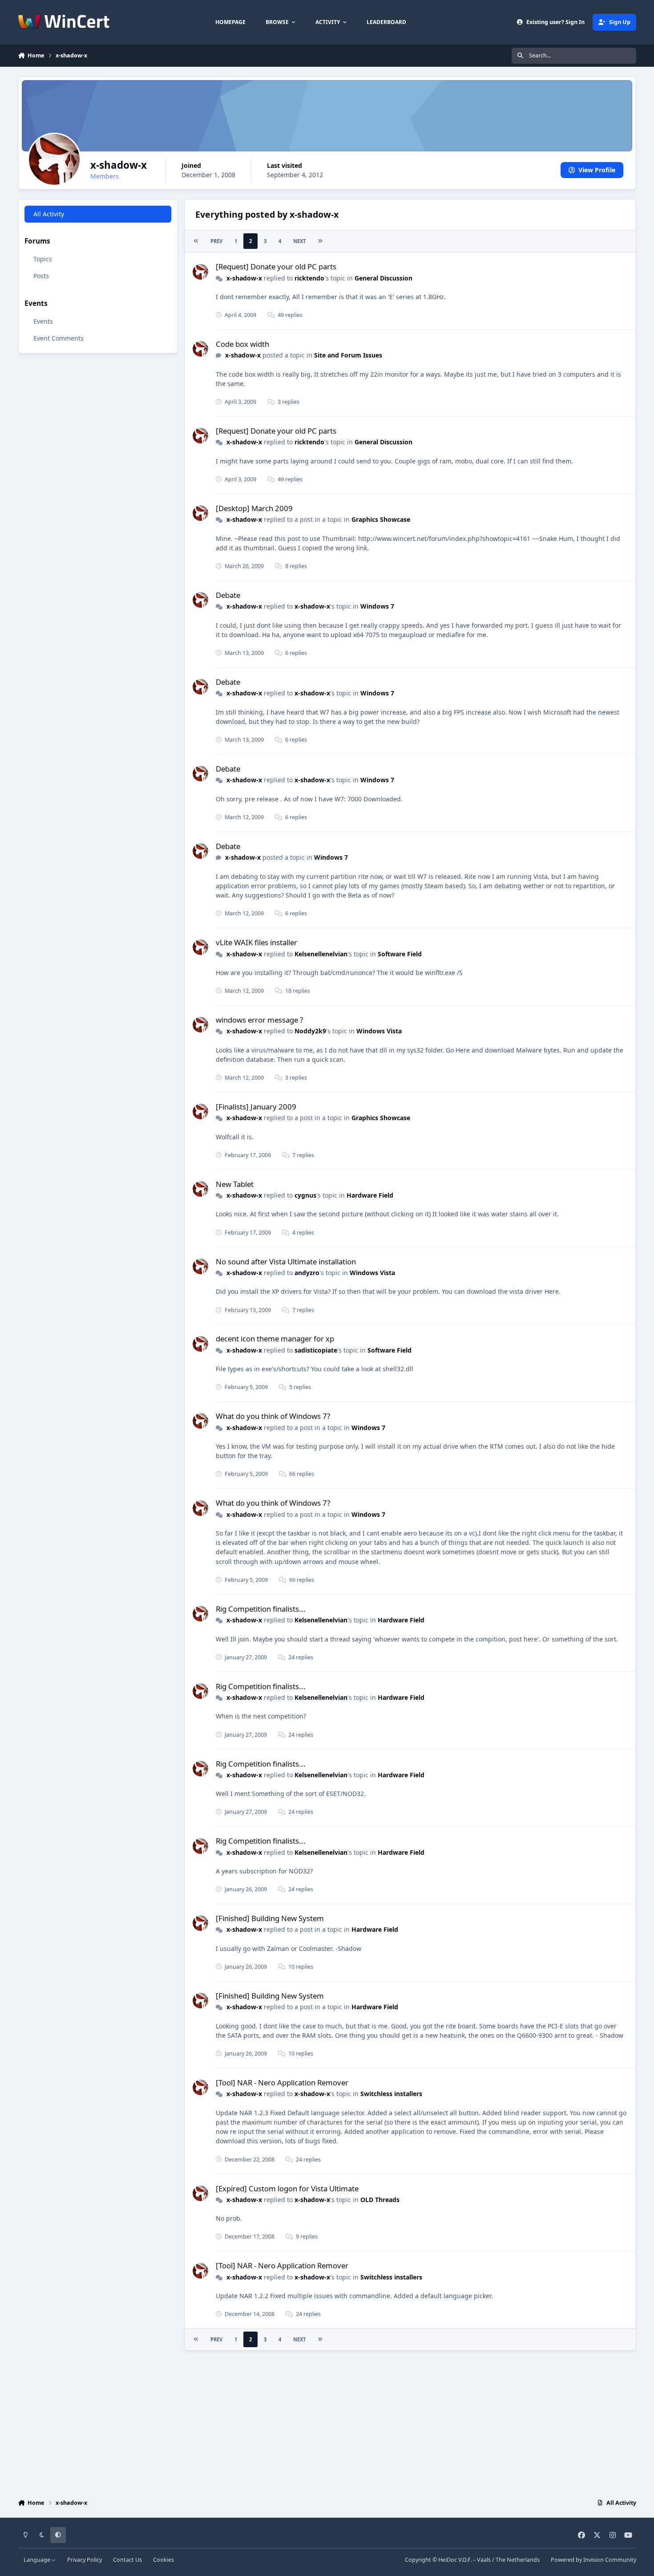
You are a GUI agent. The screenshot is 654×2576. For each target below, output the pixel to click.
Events (43, 321)
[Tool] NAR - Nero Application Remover (282, 2082)
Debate (228, 595)
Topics (43, 259)
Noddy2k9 (310, 1031)
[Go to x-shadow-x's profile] (200, 272)
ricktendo (309, 278)
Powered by (593, 2560)
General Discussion (384, 278)
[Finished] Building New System (270, 1918)
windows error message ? (259, 1020)
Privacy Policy (85, 2560)
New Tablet (235, 1184)
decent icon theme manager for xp (275, 1339)
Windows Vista (379, 1031)
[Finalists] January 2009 (256, 1107)
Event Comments (59, 338)
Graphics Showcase (381, 519)
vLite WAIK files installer (256, 942)
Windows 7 (377, 606)
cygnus (305, 1195)
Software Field (400, 954)
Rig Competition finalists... (261, 1609)
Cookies (163, 2560)
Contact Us (127, 2560)
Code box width (242, 344)
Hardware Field (370, 1195)
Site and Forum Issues (348, 355)
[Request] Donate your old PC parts (276, 266)
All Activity (49, 214)
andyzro (307, 1273)
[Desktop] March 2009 (254, 508)
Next (299, 241)
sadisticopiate (316, 1350)
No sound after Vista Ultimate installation (286, 1262)
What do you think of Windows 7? (273, 1416)
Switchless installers (391, 2094)
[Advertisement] (327, 2422)
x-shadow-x (244, 278)
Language (38, 2560)
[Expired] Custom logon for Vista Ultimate (287, 2188)
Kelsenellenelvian (321, 954)
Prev (216, 241)
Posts (41, 276)
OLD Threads (380, 2200)
